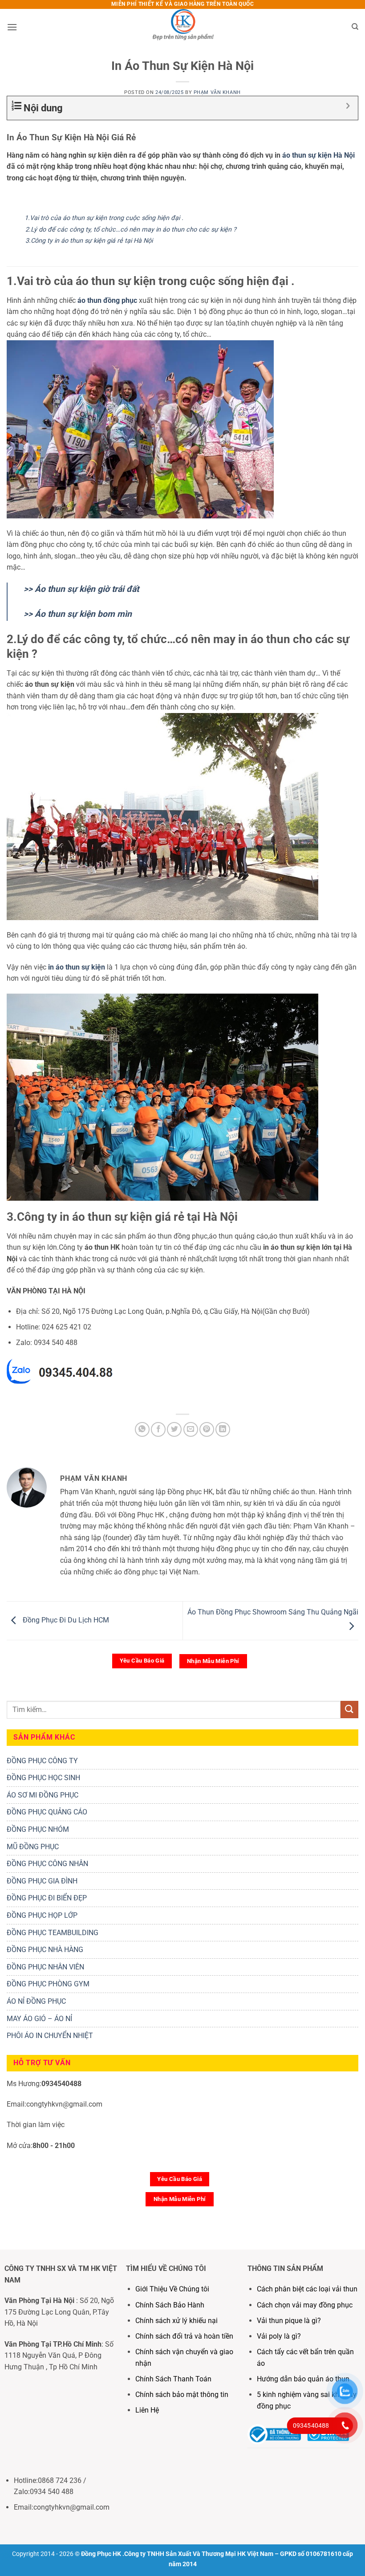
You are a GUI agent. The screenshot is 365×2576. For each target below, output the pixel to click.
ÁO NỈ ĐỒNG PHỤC (36, 2001)
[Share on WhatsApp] (142, 1429)
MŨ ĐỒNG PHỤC (33, 1847)
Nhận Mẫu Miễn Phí (213, 1661)
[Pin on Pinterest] (207, 1429)
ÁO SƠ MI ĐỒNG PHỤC (43, 1795)
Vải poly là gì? (279, 2336)
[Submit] (349, 1710)
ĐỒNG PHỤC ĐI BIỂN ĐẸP (47, 1898)
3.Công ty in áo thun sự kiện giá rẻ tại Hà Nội (89, 241)
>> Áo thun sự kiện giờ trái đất (81, 589)
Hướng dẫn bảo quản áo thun (303, 2379)
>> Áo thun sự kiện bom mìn (78, 614)
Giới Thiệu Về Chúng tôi (172, 2289)
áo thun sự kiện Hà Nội (318, 155)
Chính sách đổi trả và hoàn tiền (184, 2336)
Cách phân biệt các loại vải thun (307, 2289)
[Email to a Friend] (191, 1429)
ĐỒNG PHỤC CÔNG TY (42, 1761)
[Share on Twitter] (174, 1429)
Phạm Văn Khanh (217, 92)
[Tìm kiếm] (355, 27)
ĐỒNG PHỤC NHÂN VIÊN (45, 1967)
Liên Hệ (148, 2410)
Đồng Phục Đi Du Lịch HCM (65, 1620)
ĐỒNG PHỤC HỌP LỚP (42, 1915)
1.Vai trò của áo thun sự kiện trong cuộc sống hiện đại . (104, 218)
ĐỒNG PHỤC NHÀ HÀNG (45, 1950)
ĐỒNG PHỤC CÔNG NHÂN (47, 1864)
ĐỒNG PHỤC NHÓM (38, 1829)
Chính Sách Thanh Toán (173, 2379)
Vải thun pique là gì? (289, 2321)
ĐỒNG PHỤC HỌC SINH (43, 1778)
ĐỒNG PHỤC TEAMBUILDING (53, 1933)
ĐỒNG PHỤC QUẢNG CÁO (47, 1812)
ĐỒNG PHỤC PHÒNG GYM (48, 1984)
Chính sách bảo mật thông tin (182, 2395)
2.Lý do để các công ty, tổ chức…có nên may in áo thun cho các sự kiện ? (129, 230)
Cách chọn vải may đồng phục (305, 2305)
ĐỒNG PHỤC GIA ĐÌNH (42, 1881)
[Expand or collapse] (348, 106)
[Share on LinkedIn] (223, 1429)
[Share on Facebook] (158, 1429)
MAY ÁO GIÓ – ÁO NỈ (39, 2019)
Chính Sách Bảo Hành (170, 2305)
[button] (12, 27)
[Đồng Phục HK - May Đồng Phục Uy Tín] (182, 27)
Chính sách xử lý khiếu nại (176, 2321)
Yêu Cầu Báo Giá (142, 1661)
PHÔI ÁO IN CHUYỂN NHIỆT (50, 2036)
